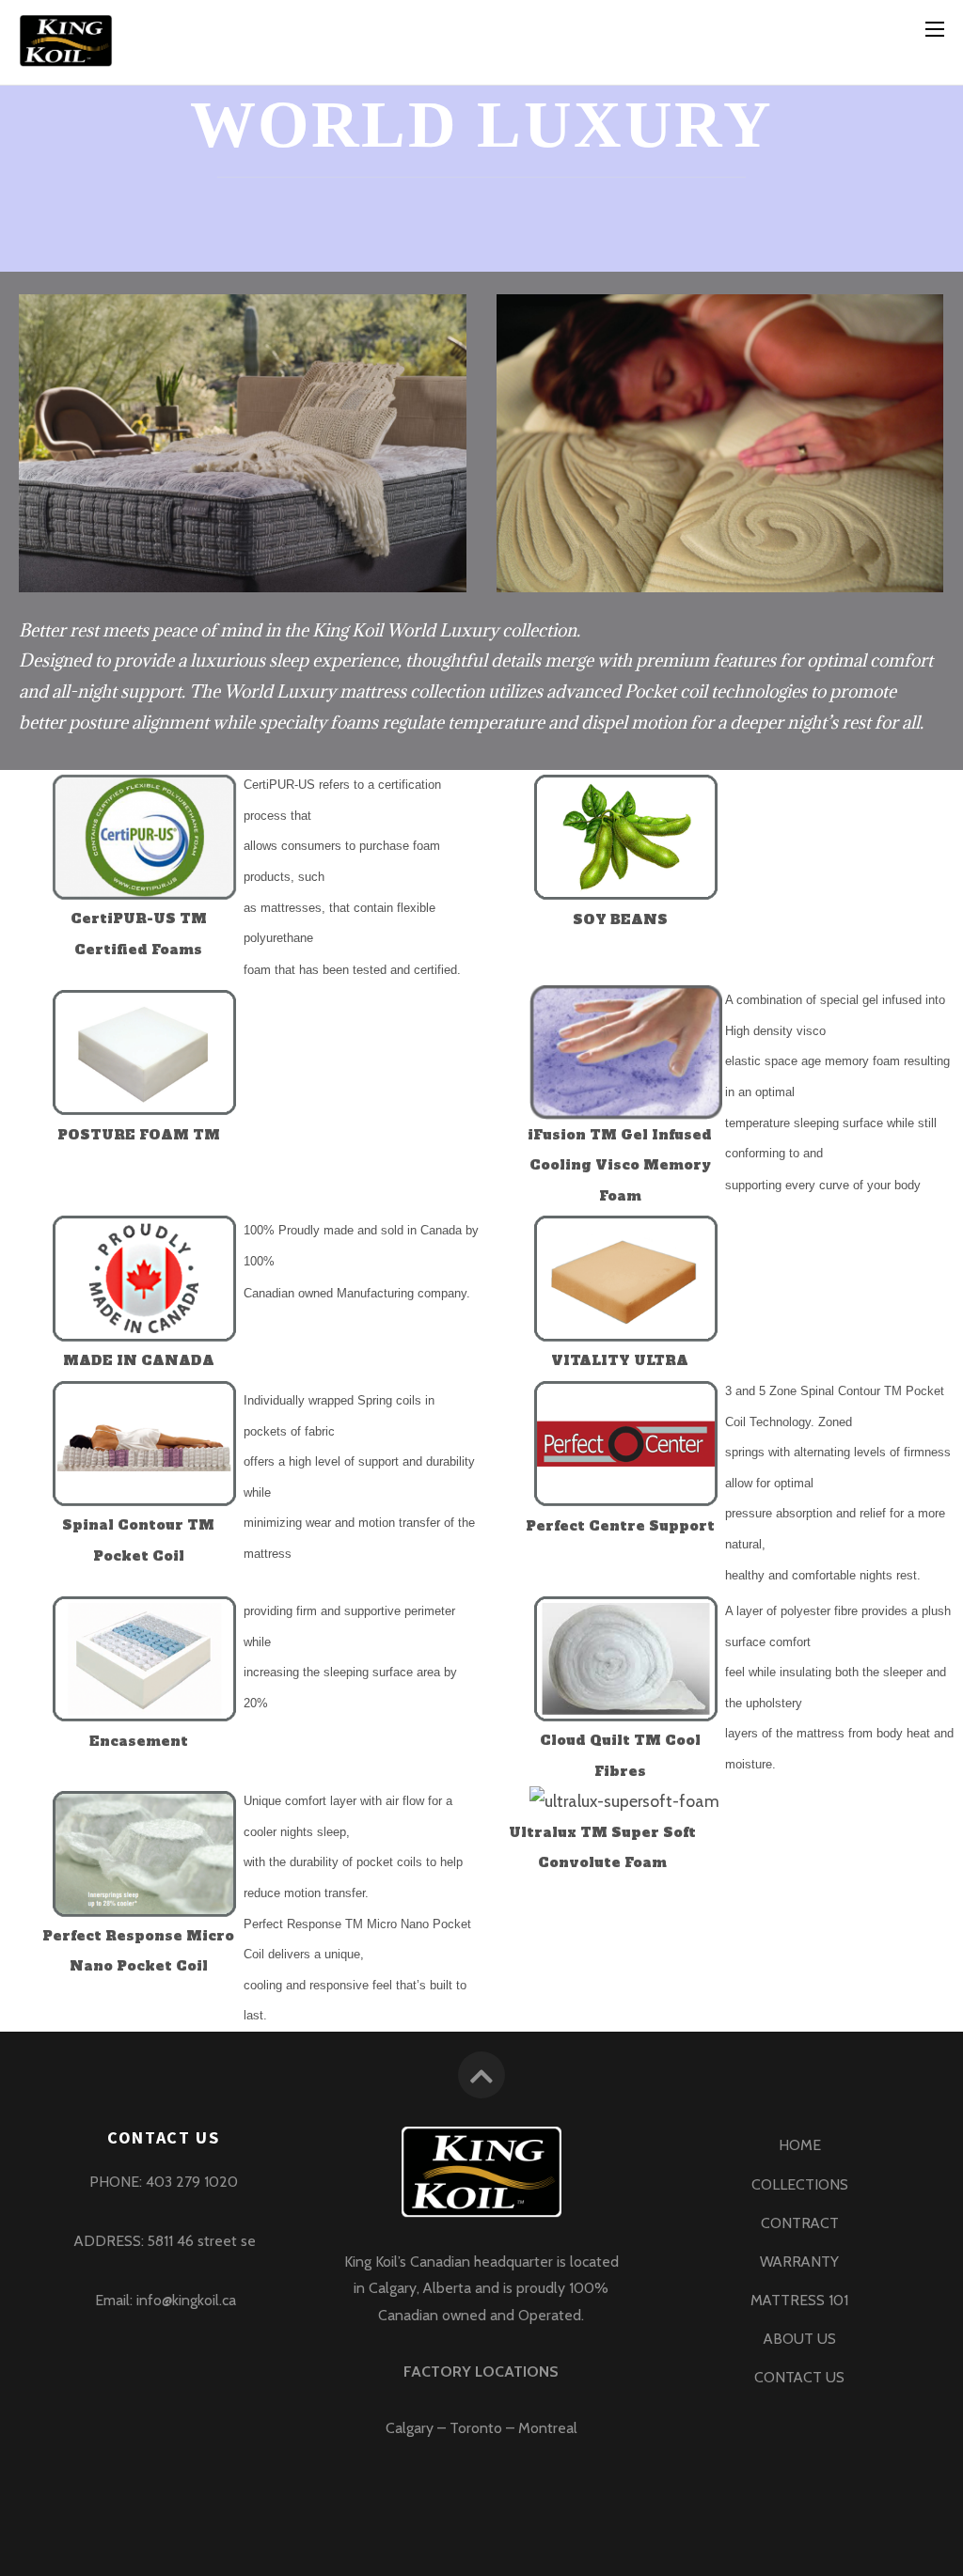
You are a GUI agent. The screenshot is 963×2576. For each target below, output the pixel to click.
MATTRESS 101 (799, 2300)
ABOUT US (800, 2339)
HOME (800, 2145)
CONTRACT (800, 2223)
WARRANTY (799, 2262)
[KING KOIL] (66, 58)
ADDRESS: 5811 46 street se (163, 2241)
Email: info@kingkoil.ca (164, 2300)
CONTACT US (799, 2377)
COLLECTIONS (800, 2184)
